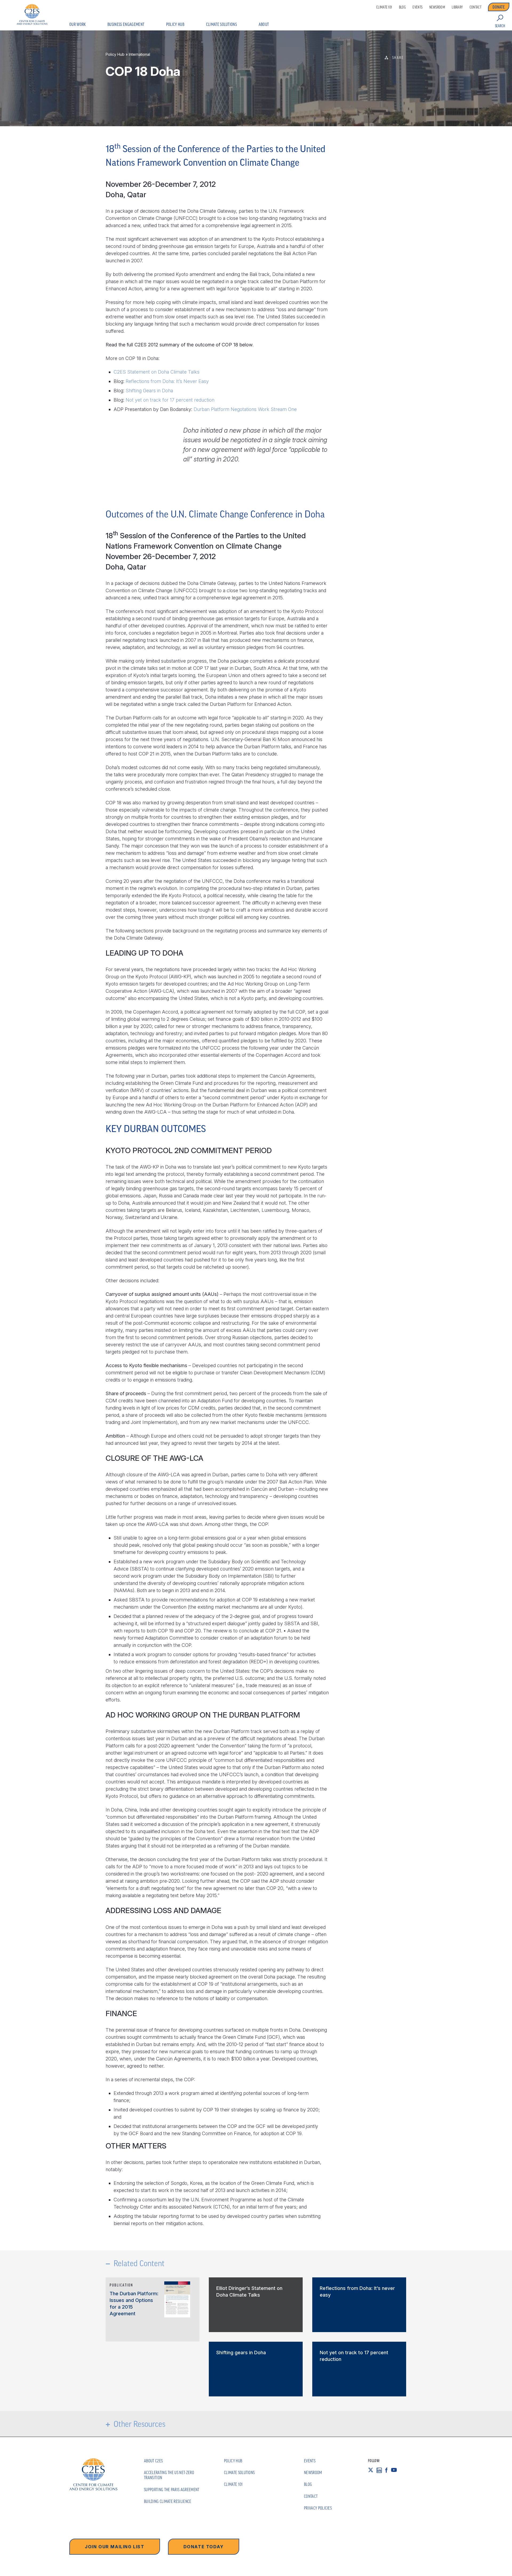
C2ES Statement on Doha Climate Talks (157, 372)
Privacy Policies (318, 2508)
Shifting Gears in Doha (149, 391)
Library (457, 7)
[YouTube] (396, 2470)
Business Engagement (126, 24)
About (264, 24)
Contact (475, 7)
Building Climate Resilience (168, 2501)
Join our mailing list (115, 2547)
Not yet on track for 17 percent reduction (170, 400)
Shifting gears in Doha (241, 2353)
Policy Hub (175, 24)
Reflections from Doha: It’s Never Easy (167, 381)
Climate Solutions (221, 24)
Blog (402, 7)
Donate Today (204, 2547)
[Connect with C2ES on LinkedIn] (381, 2470)
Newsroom (437, 7)
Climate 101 (384, 7)
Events (417, 7)
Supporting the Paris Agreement (172, 2490)
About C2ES (153, 2461)
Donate (499, 7)
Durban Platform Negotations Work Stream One (245, 409)
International (139, 54)
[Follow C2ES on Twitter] (372, 2470)
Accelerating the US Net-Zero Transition (169, 2475)
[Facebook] (388, 2470)
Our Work (78, 24)
